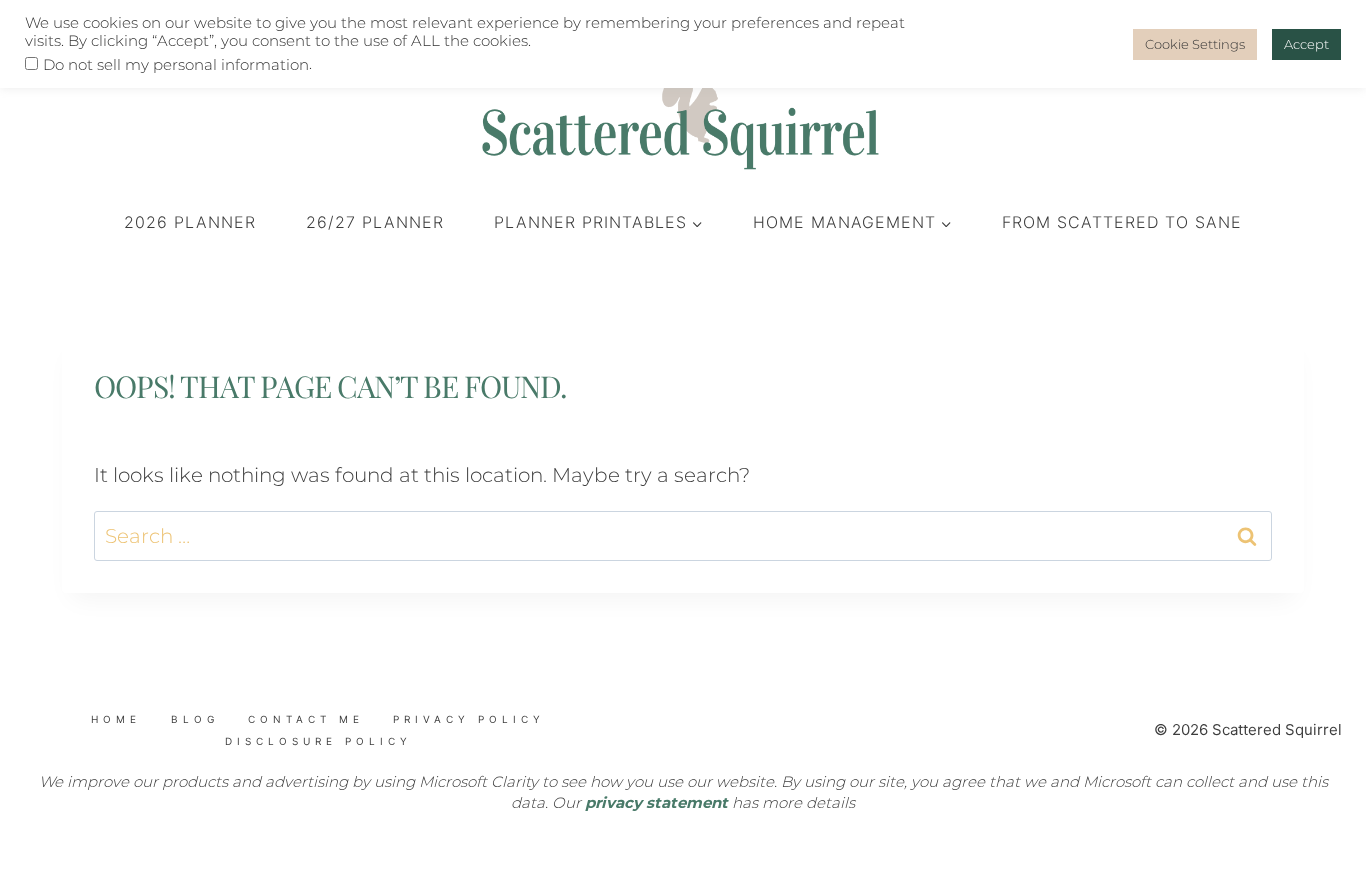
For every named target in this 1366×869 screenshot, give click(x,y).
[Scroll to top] (140, 756)
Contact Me (306, 719)
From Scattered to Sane (1122, 222)
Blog (195, 719)
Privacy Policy (469, 719)
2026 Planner (190, 222)
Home (116, 719)
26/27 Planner (375, 222)
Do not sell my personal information (176, 65)
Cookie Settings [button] (1195, 44)
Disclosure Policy (318, 741)
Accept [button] (1306, 44)
